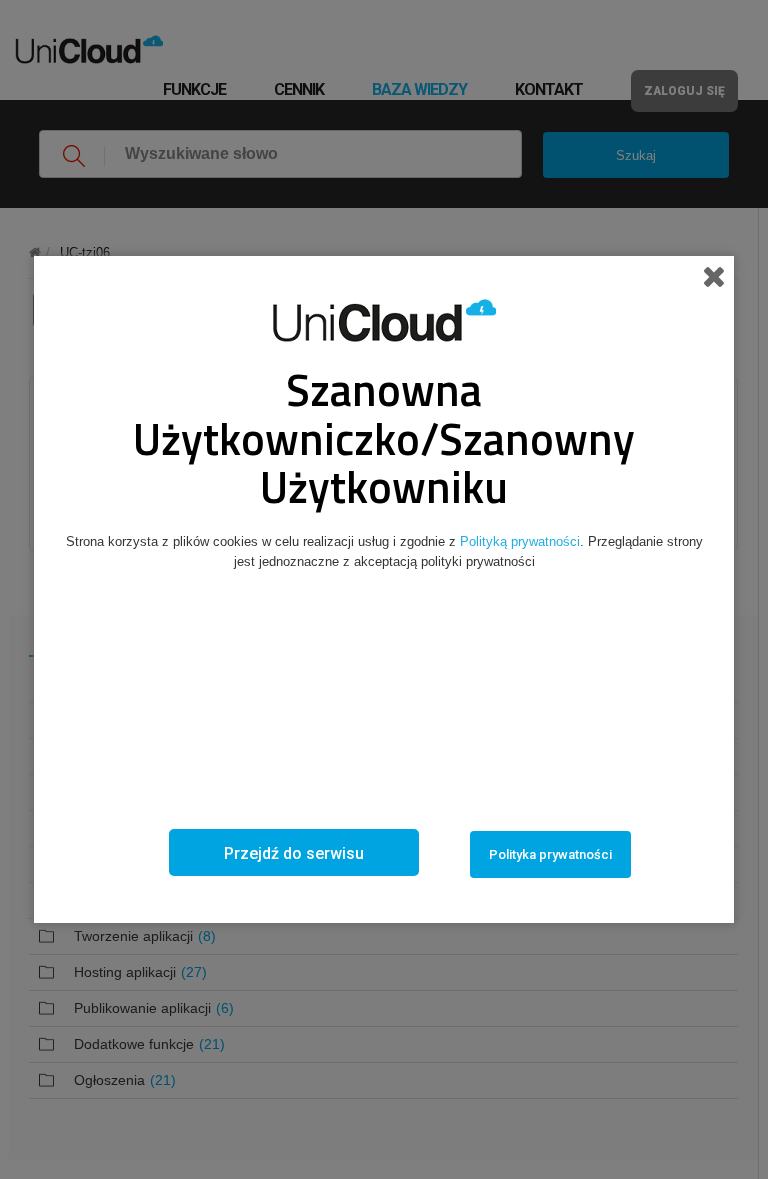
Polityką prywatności (520, 541)
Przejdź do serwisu (294, 853)
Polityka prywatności (550, 854)
